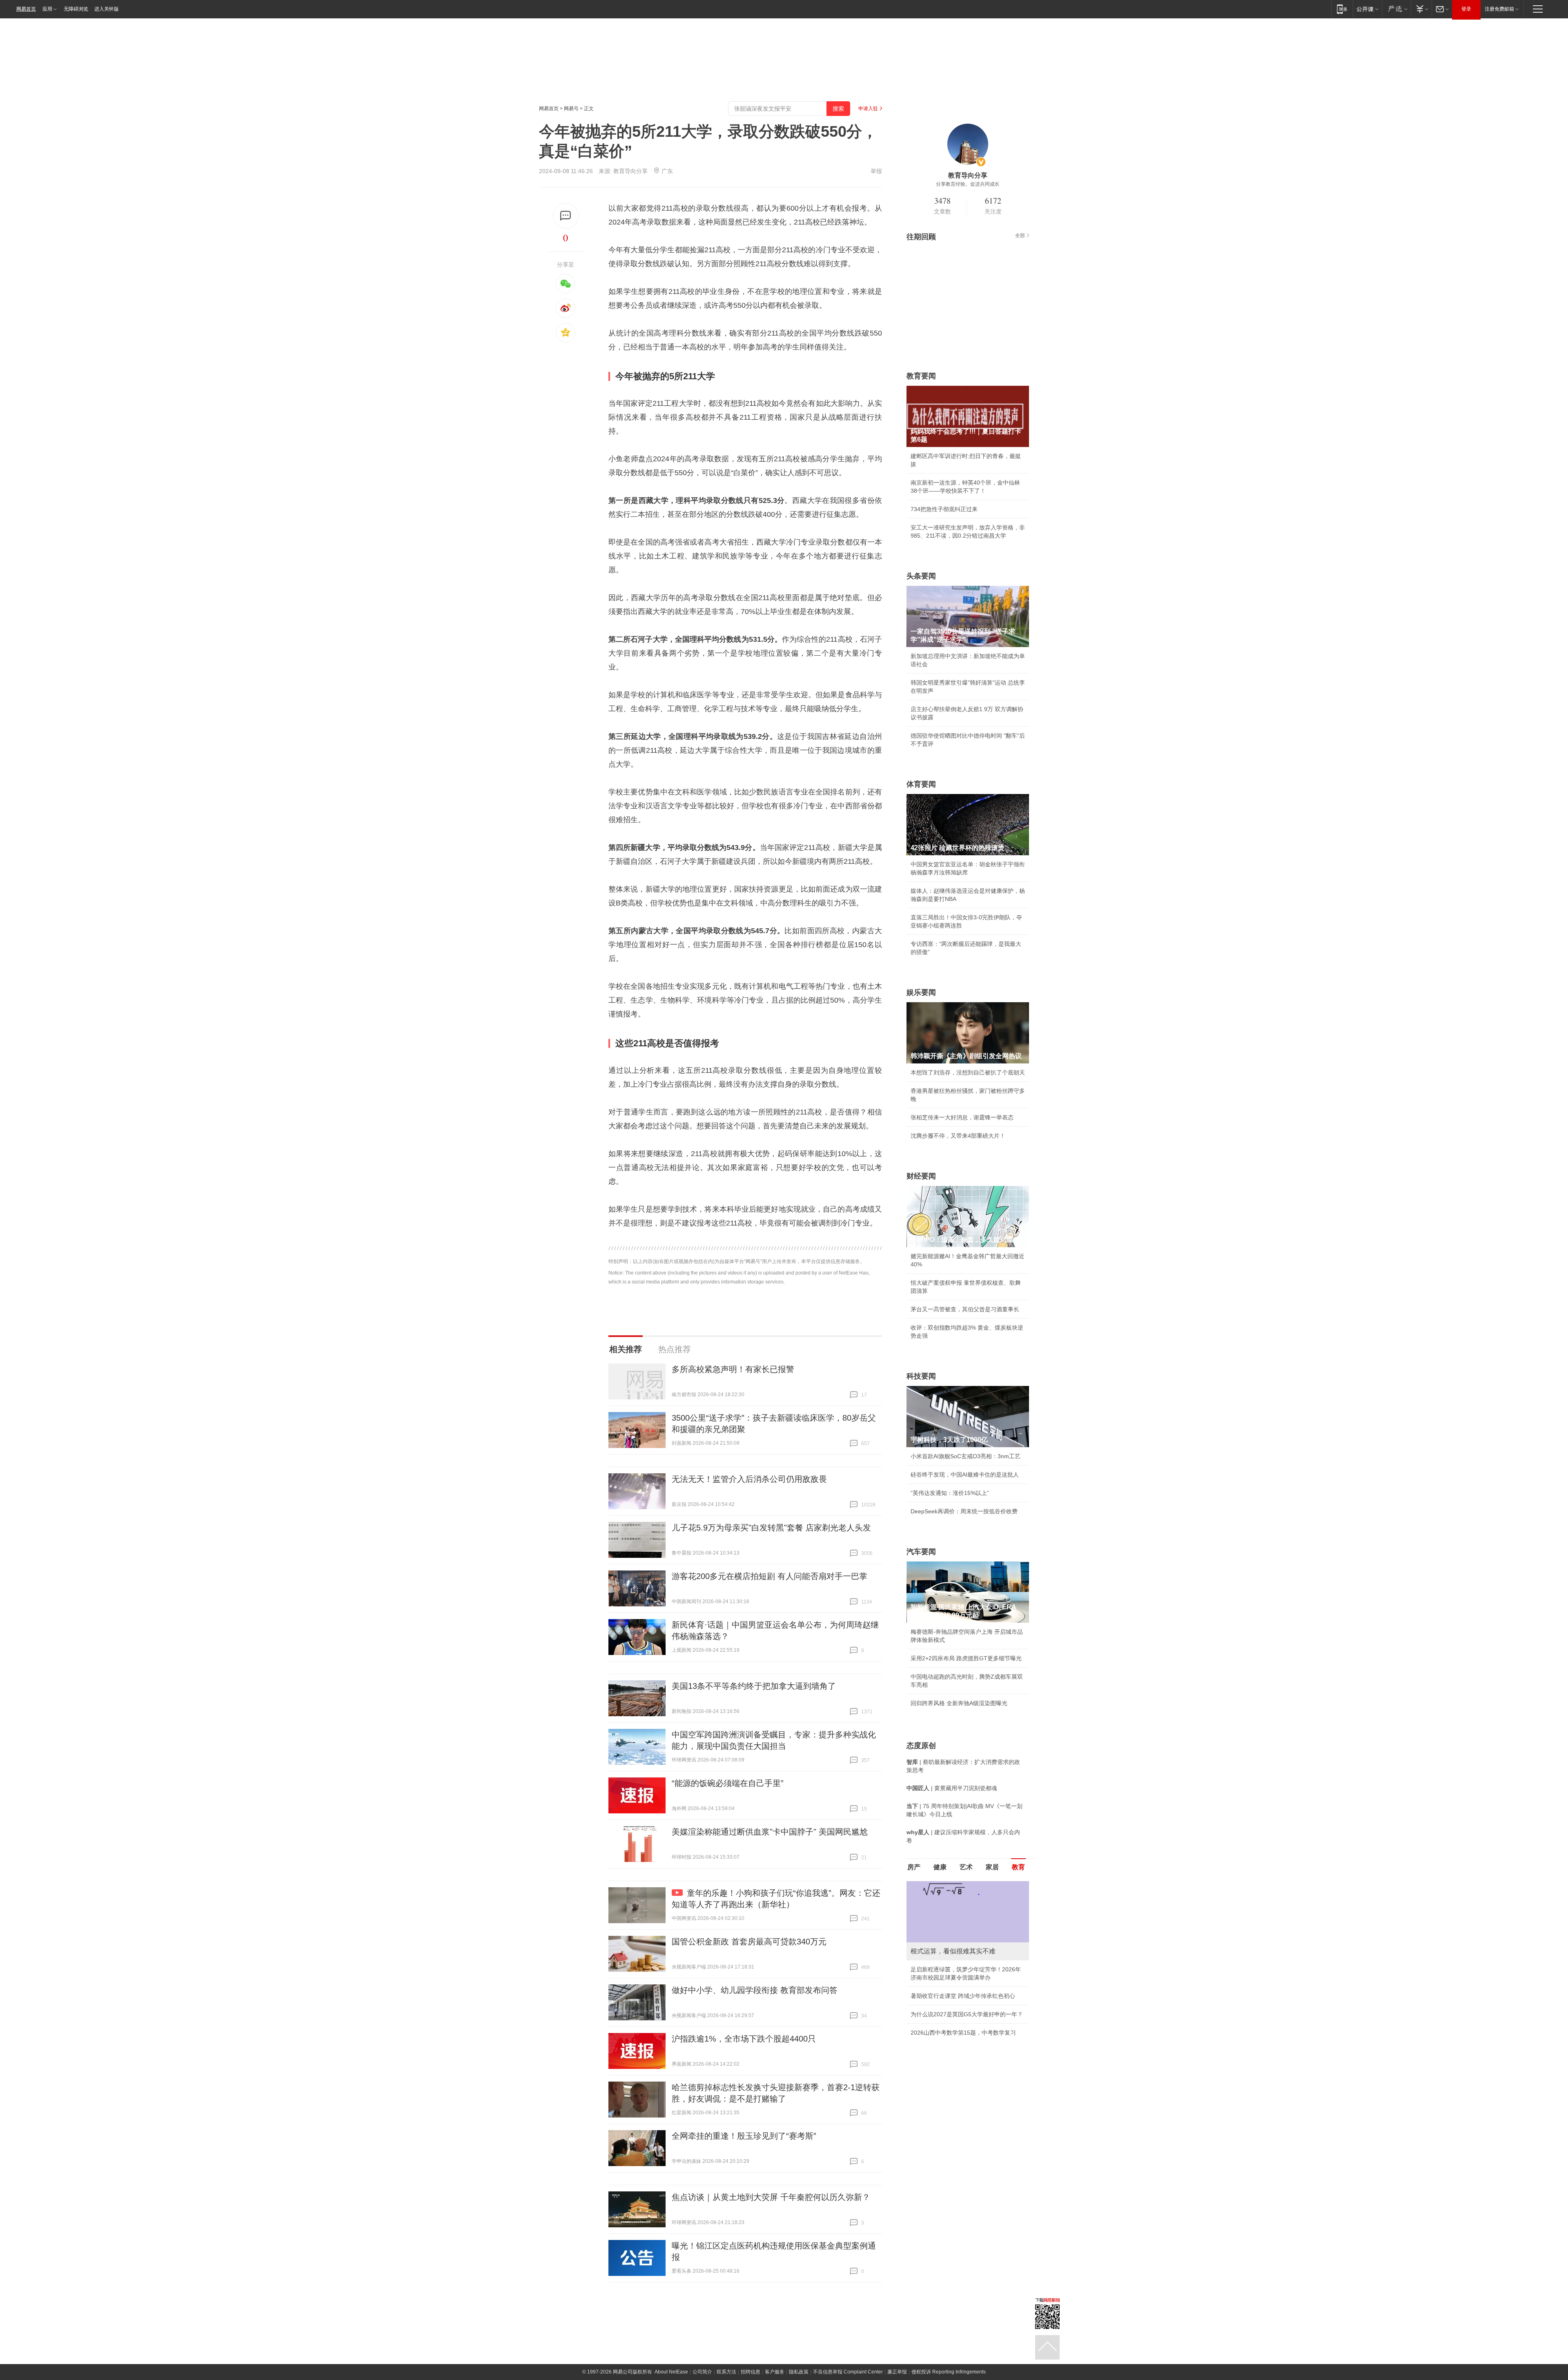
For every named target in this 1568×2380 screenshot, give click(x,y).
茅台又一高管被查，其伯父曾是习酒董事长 (965, 1309)
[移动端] (1342, 9)
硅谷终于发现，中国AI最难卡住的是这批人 (965, 1475)
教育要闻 (921, 376)
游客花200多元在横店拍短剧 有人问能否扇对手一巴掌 (770, 1576)
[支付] (1421, 9)
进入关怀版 (107, 9)
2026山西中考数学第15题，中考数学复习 (963, 2033)
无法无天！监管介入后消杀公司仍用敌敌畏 (749, 1479)
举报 (876, 171)
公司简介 (702, 2372)
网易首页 (26, 9)
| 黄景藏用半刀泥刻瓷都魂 (952, 1788)
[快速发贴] (566, 216)
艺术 (966, 1867)
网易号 (571, 109)
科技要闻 (921, 1376)
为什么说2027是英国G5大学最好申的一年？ (967, 2014)
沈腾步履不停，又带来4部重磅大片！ (958, 1136)
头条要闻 (921, 576)
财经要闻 (921, 1176)
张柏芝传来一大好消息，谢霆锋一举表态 (962, 1117)
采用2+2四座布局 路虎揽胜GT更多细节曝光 (966, 1658)
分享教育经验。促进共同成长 (968, 184)
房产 (914, 1867)
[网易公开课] (1367, 9)
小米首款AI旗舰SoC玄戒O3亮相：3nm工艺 (966, 1456)
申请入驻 (868, 109)
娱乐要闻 (921, 992)
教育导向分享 (630, 171)
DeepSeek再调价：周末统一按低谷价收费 (964, 1511)
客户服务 (775, 2372)
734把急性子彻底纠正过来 (944, 509)
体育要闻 (921, 784)
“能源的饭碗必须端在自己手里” (728, 1783)
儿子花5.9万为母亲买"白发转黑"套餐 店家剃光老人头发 (771, 1528)
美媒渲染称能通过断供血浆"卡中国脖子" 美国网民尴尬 (770, 1832)
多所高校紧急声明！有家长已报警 (733, 1369)
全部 (1020, 236)
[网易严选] (1396, 9)
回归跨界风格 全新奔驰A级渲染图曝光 (959, 1703)
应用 (47, 9)
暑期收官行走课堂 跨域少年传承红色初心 (963, 1996)
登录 (1466, 9)
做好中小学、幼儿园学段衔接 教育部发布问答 (755, 1990)
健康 (940, 1867)
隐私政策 (799, 2372)
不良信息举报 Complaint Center (848, 2372)
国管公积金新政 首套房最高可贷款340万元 (749, 1942)
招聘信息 (751, 2372)
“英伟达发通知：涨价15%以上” (950, 1493)
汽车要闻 (921, 1552)
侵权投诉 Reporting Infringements (949, 2372)
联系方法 (726, 2372)
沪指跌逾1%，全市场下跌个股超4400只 (744, 2039)
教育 (1018, 1867)
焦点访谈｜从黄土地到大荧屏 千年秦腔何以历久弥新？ (771, 2197)
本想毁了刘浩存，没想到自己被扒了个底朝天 (968, 1072)
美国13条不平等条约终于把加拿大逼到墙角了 (754, 1686)
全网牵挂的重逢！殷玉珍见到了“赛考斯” (744, 2136)
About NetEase (671, 2372)
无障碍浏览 (76, 9)
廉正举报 (897, 2372)
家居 (992, 1867)
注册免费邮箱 (1499, 9)
